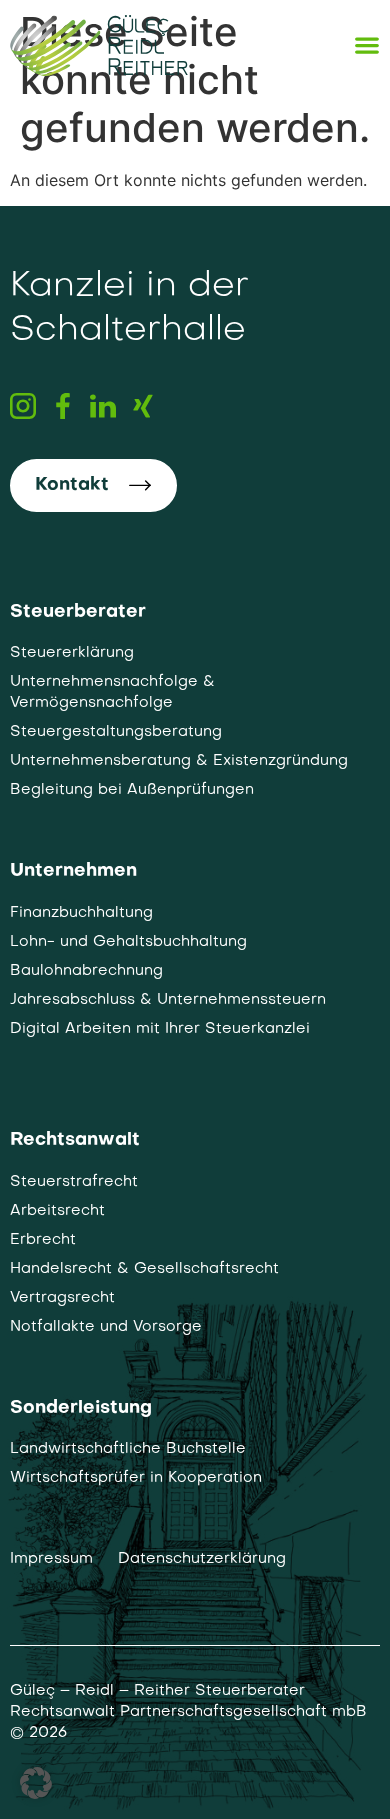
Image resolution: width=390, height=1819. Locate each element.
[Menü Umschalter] (367, 45)
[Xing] (143, 406)
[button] (36, 1783)
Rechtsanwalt (75, 1140)
